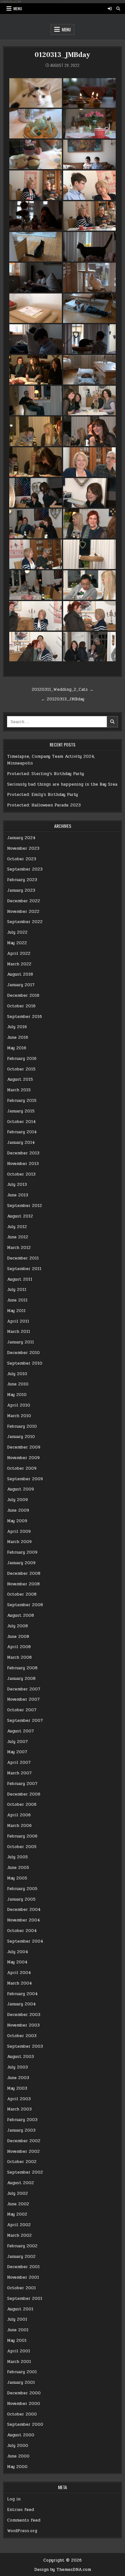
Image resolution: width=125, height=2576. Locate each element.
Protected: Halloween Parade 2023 (44, 805)
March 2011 (19, 1332)
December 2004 (24, 1910)
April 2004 (19, 1973)
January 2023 (21, 890)
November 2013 (23, 1164)
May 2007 (17, 1752)
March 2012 (19, 1248)
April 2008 (19, 1647)
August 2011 (20, 1279)
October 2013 (21, 1174)
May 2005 (17, 1878)
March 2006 (19, 1826)
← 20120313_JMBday (63, 699)
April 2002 (19, 2225)
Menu (18, 8)
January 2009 (21, 1563)
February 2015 (22, 1101)
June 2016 (18, 1037)
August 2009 (21, 1489)
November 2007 (23, 1699)
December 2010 (23, 1353)
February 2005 (22, 1889)
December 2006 (24, 1794)
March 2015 (19, 1090)
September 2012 (25, 1206)
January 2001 (21, 2382)
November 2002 (23, 2151)
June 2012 (18, 1237)
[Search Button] (118, 9)
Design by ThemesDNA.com (63, 2570)
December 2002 (24, 2141)
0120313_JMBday (62, 55)
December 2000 (24, 2393)
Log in (14, 2499)
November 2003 (23, 2025)
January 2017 (21, 985)
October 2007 (22, 1710)
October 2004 (22, 1931)
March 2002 (19, 2235)
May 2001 (17, 2341)
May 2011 (16, 1311)
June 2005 (18, 1868)
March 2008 (19, 1657)
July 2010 (17, 1374)
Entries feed (21, 2510)
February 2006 (22, 1836)
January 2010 (21, 1437)
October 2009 (22, 1468)
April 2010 (19, 1405)
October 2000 (22, 2414)
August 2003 (21, 2057)
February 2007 (22, 1784)
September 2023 (25, 869)
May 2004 (17, 1962)
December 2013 (23, 1153)
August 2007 (21, 1731)
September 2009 (25, 1479)
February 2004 (22, 1994)
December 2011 (23, 1258)
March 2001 (19, 2362)
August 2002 (21, 2183)
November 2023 (23, 848)
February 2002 (22, 2246)
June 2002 (18, 2204)
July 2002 (17, 2193)
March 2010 (19, 1416)
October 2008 (22, 1594)
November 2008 (23, 1584)
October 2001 (21, 2288)
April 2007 (19, 1763)
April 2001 (19, 2351)
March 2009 (19, 1542)
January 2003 (21, 2130)
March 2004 (20, 1983)
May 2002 (17, 2214)
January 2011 (21, 1342)
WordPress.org (22, 2531)
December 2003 (24, 2015)
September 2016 (25, 1017)
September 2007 (25, 1721)
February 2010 (22, 1426)
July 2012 (17, 1227)
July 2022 (17, 932)
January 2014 (21, 1143)
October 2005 (22, 1847)
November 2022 (23, 912)
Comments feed (24, 2520)
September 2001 (25, 2299)
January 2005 (21, 1899)
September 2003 (25, 2046)
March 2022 (19, 964)
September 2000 (25, 2424)
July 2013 (17, 1185)
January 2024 (21, 838)
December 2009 (24, 1447)
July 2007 (17, 1742)
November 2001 (23, 2277)
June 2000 (18, 2456)
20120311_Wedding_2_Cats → (63, 689)
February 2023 (22, 880)
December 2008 (24, 1573)
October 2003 (22, 2036)
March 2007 (19, 1773)
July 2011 (17, 1290)
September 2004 (25, 1941)
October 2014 (21, 1122)
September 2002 (25, 2172)
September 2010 (25, 1363)
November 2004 (24, 1920)
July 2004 (18, 1952)
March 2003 (19, 2109)
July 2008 (17, 1626)
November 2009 (23, 1458)
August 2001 (20, 2309)
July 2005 (17, 1857)
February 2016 (22, 1059)
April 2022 (19, 954)
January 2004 (21, 2004)
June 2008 (18, 1637)
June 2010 (18, 1384)
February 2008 (22, 1668)
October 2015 (21, 1069)
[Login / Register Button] (110, 9)
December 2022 (24, 901)
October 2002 (22, 2162)
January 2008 (21, 1679)
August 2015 (20, 1079)
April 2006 (19, 1815)
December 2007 (24, 1689)
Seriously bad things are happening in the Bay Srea (62, 784)
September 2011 (24, 1269)
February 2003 (22, 2120)
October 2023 (22, 859)
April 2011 (18, 1321)
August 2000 (21, 2435)
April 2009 (19, 1532)
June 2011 (17, 1300)
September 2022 (25, 922)
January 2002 (21, 2257)
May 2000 (17, 2467)
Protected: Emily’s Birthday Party (42, 795)
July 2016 (17, 1027)
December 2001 (23, 2267)
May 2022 (17, 943)
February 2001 (22, 2372)
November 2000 (24, 2404)
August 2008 (21, 1615)
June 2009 (18, 1510)
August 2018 (20, 974)
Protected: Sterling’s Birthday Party (46, 774)
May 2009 (17, 1521)
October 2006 (22, 1804)
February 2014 (22, 1132)
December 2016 (23, 995)
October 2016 (21, 1006)
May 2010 (17, 1395)
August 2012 (20, 1216)
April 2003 (19, 2099)
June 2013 (18, 1195)
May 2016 (17, 1048)
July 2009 (17, 1500)
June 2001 (18, 2330)
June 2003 (18, 2078)
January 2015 (21, 1111)
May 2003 (17, 2088)
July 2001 (17, 2319)
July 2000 (18, 2446)
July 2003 (17, 2067)
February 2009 (22, 1552)
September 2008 (25, 1605)
